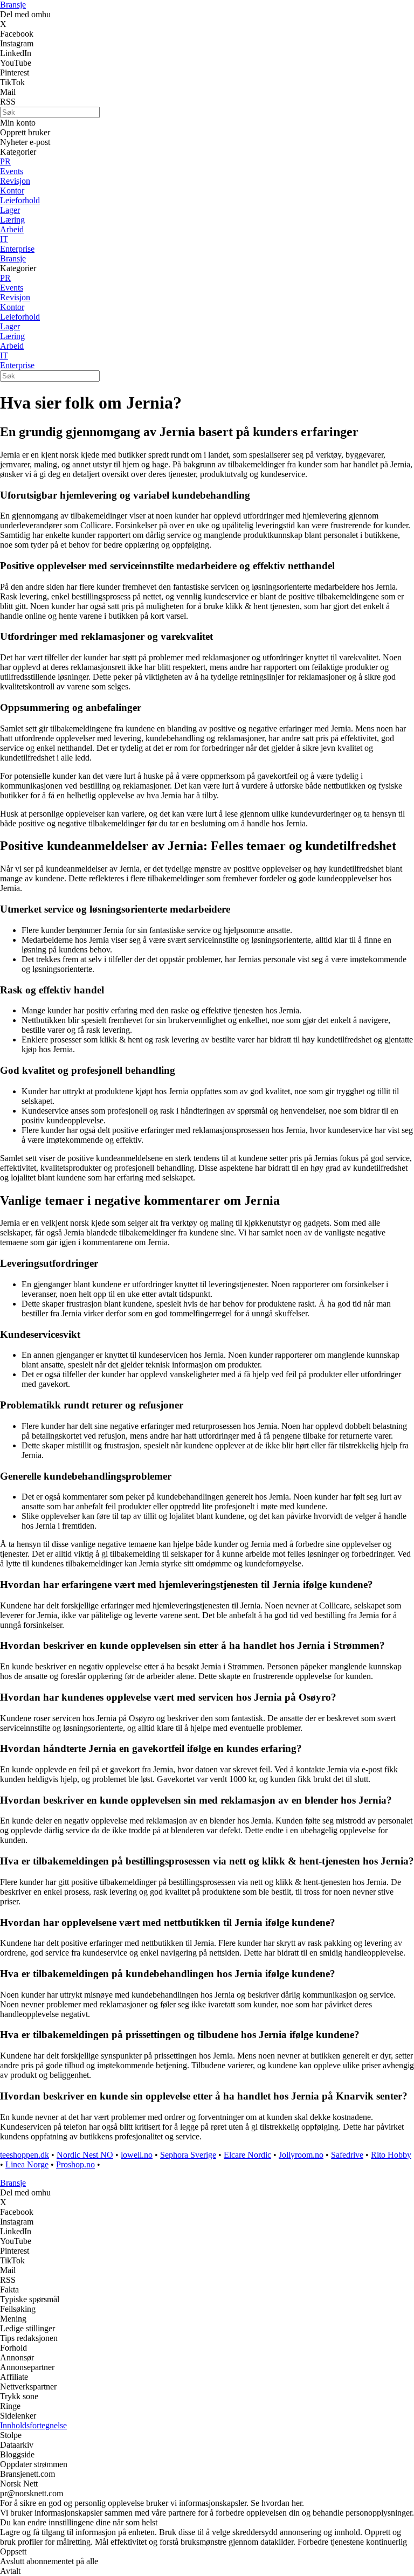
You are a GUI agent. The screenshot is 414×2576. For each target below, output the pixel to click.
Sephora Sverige (188, 2155)
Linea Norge (27, 2164)
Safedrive (347, 2155)
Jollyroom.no (301, 2155)
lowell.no (137, 2155)
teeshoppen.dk (25, 2155)
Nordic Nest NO (85, 2155)
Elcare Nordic (247, 2155)
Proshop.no (75, 2164)
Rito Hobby (391, 2155)
